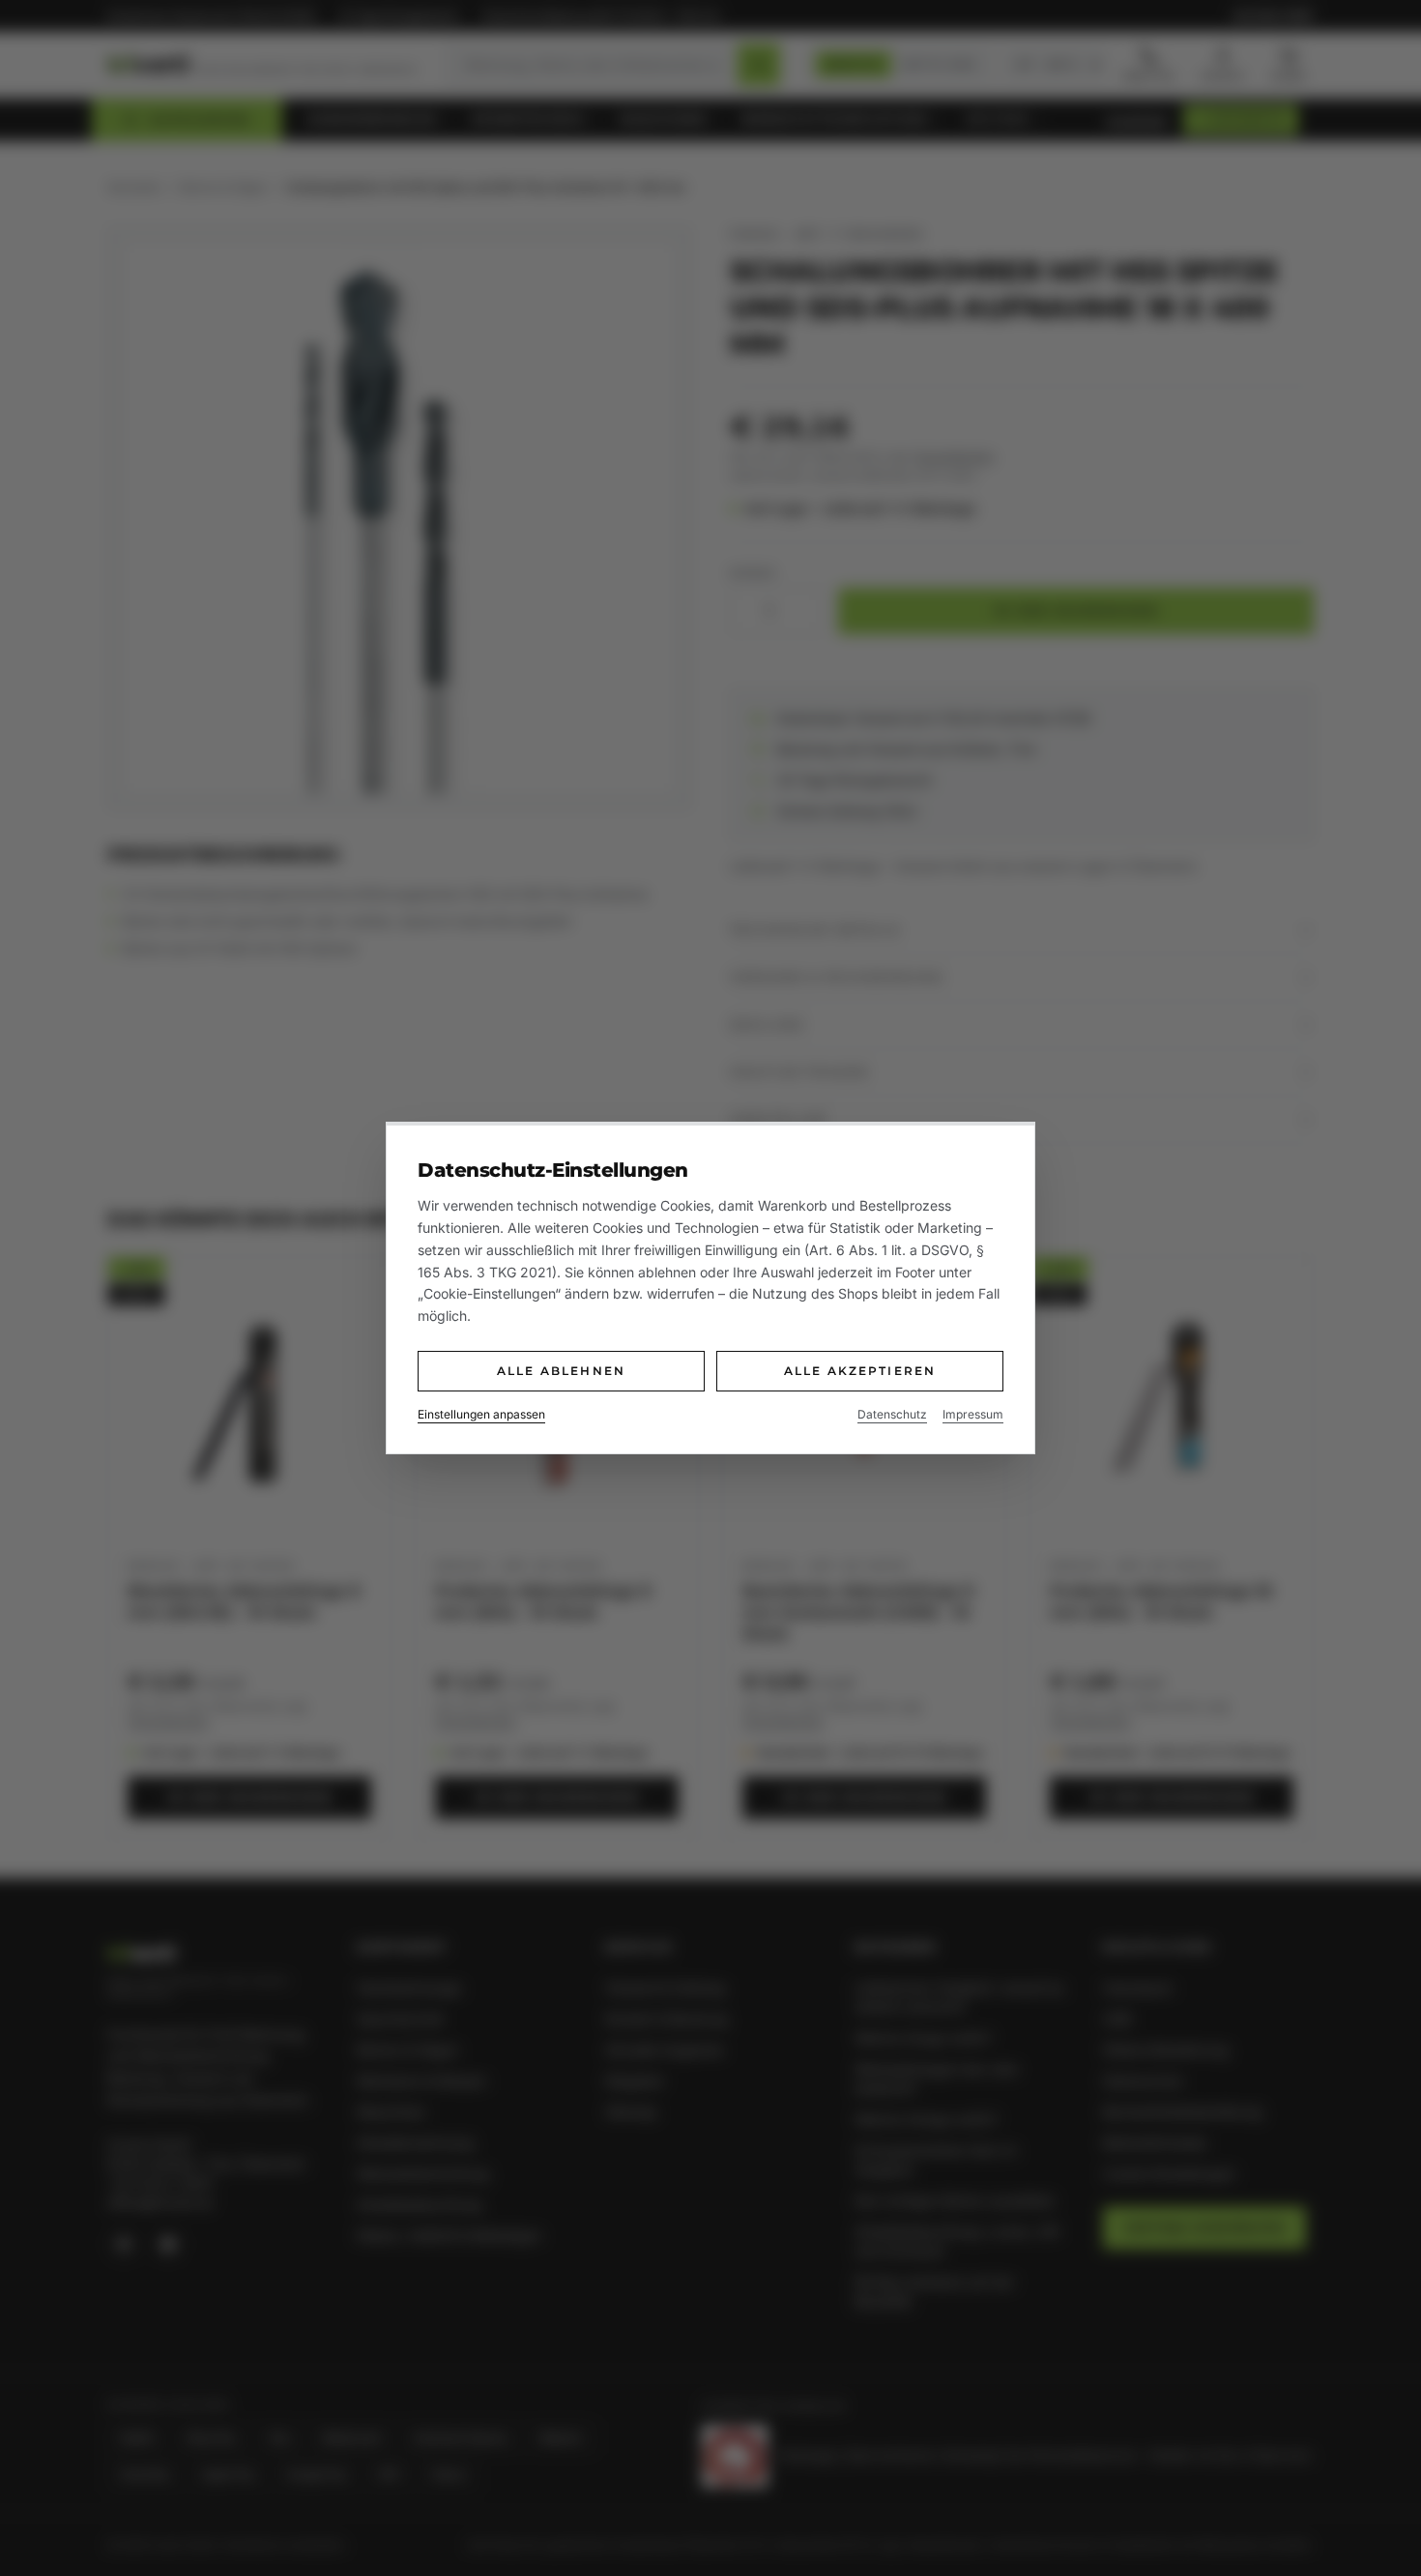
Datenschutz (892, 1414)
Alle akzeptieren (860, 1371)
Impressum (973, 1414)
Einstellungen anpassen (481, 1414)
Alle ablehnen (561, 1371)
